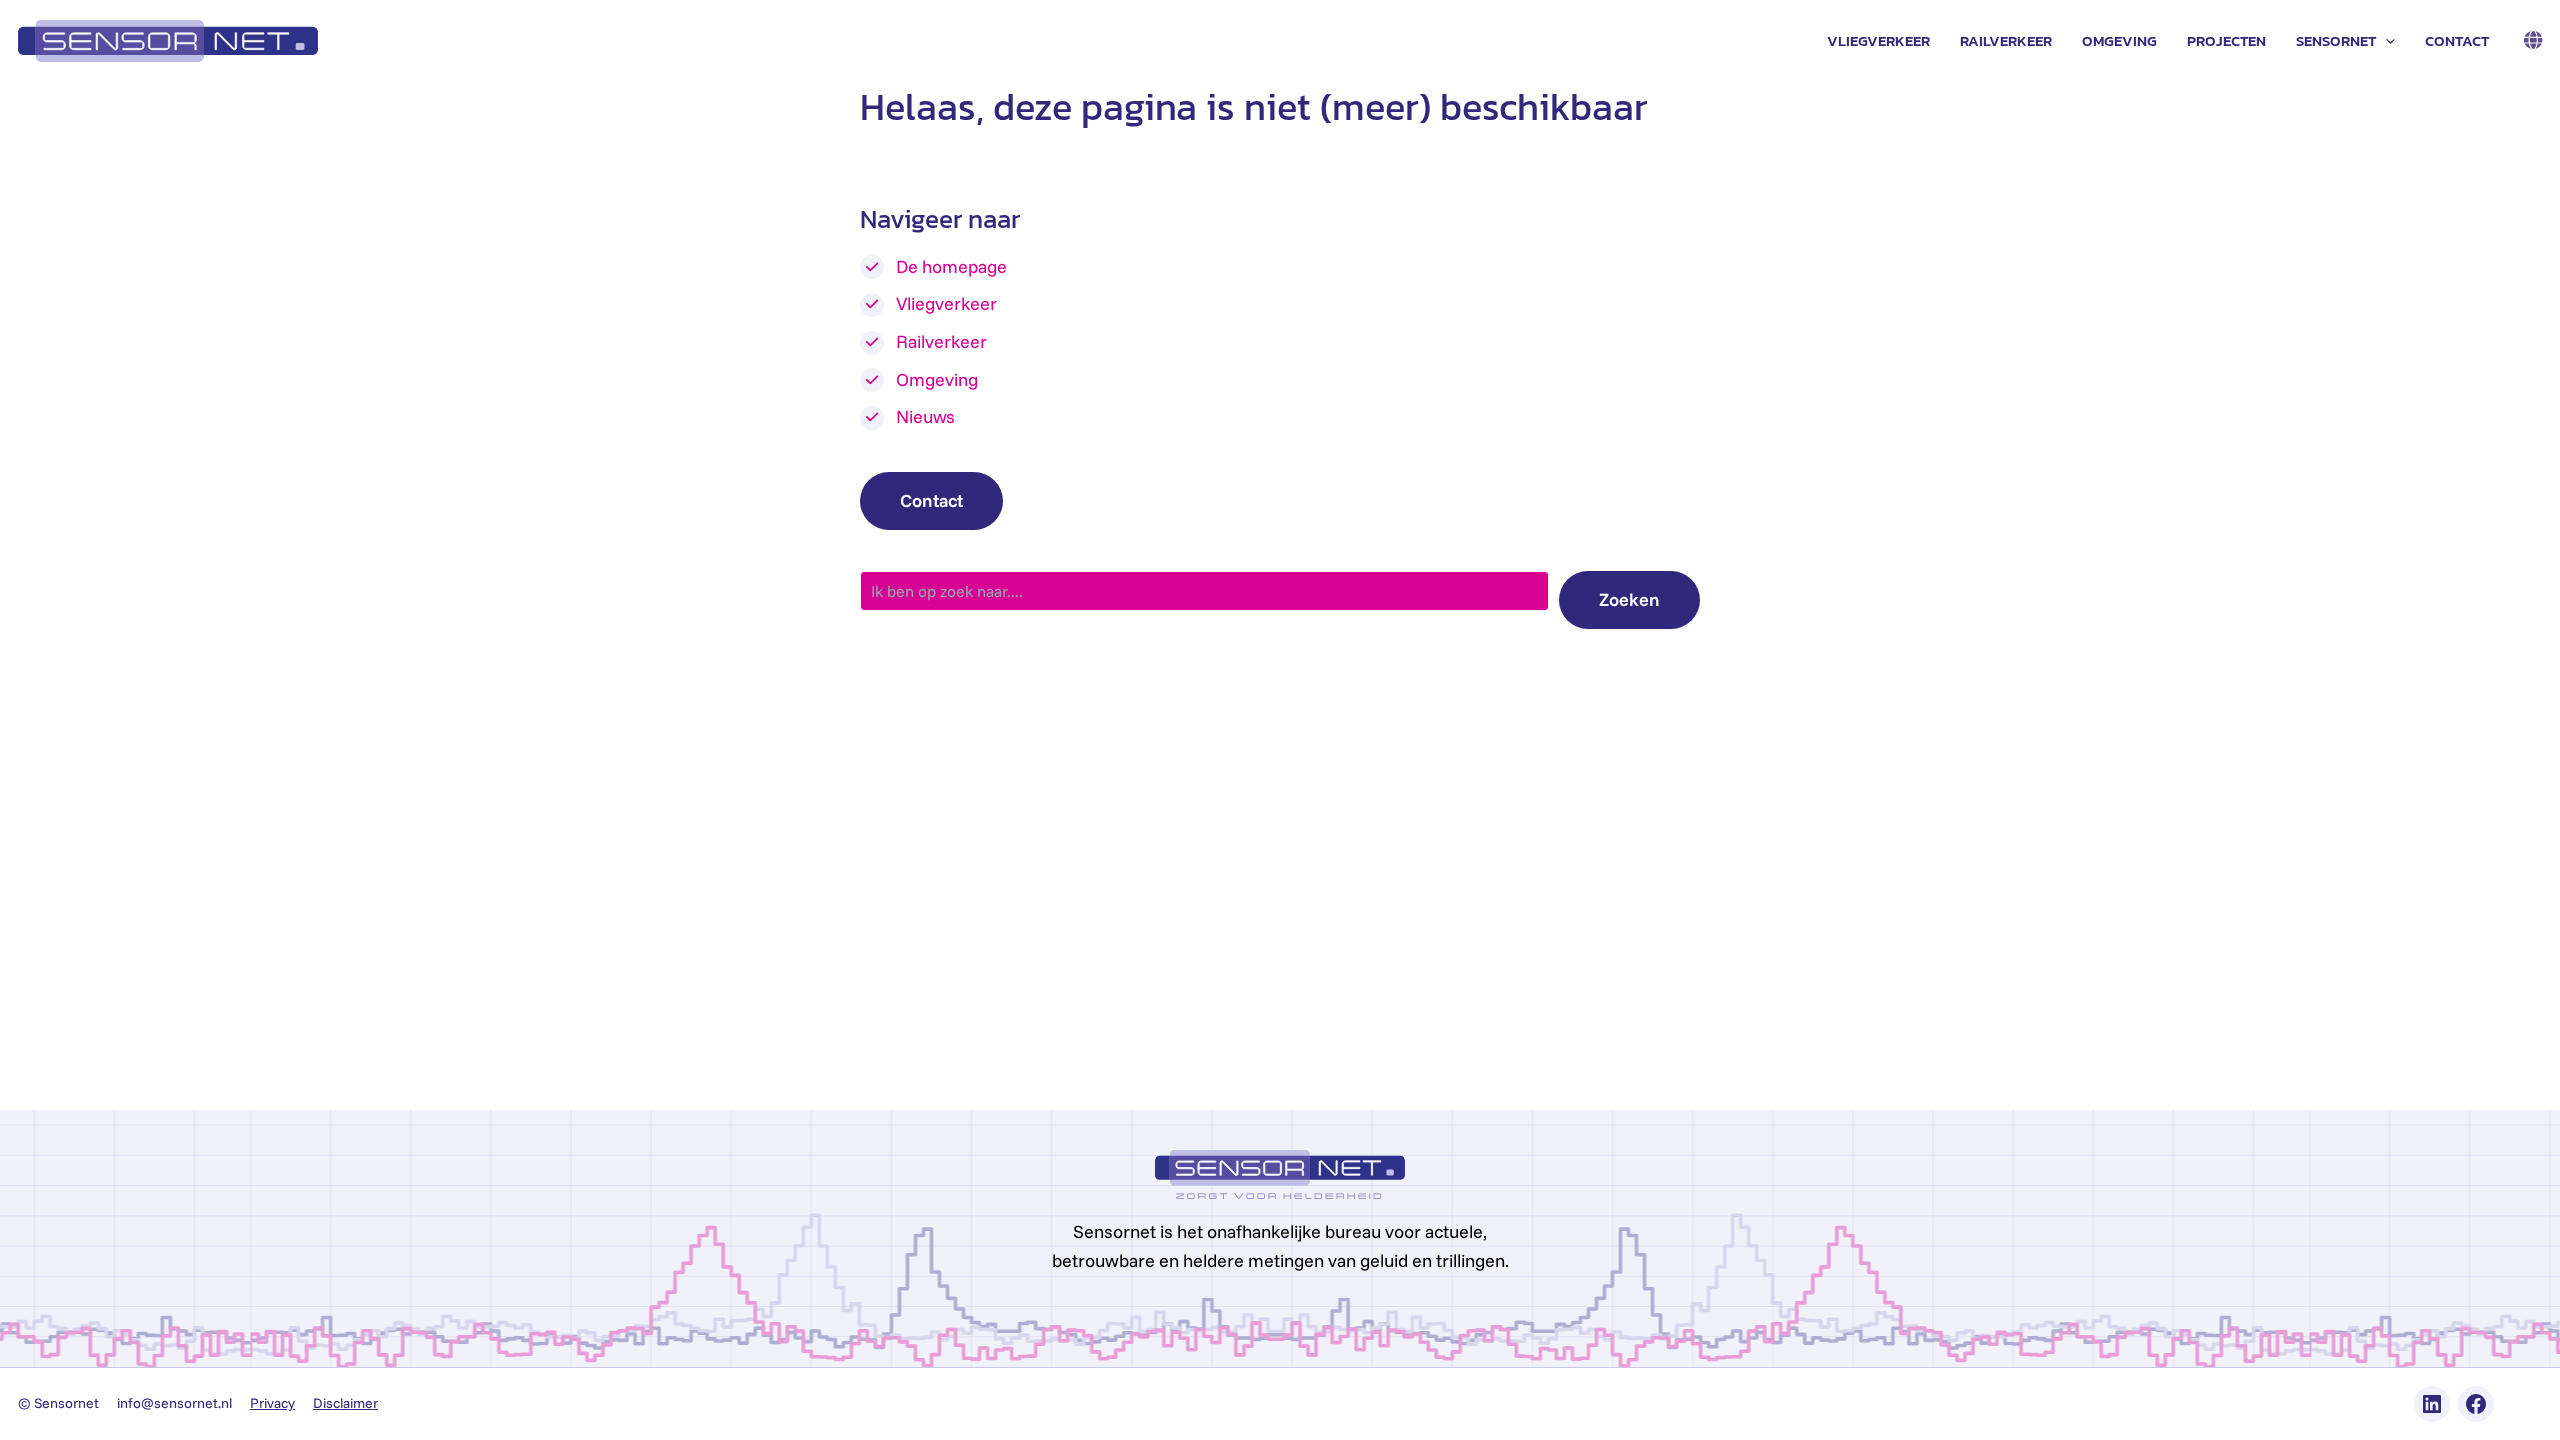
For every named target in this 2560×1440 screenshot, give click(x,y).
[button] (2385, 41)
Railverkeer (2006, 40)
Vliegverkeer (1878, 40)
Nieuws (925, 416)
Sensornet (2336, 40)
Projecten (2226, 40)
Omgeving (2119, 40)
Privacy (272, 1403)
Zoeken (1629, 599)
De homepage (951, 266)
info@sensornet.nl (174, 1403)
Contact (2457, 40)
